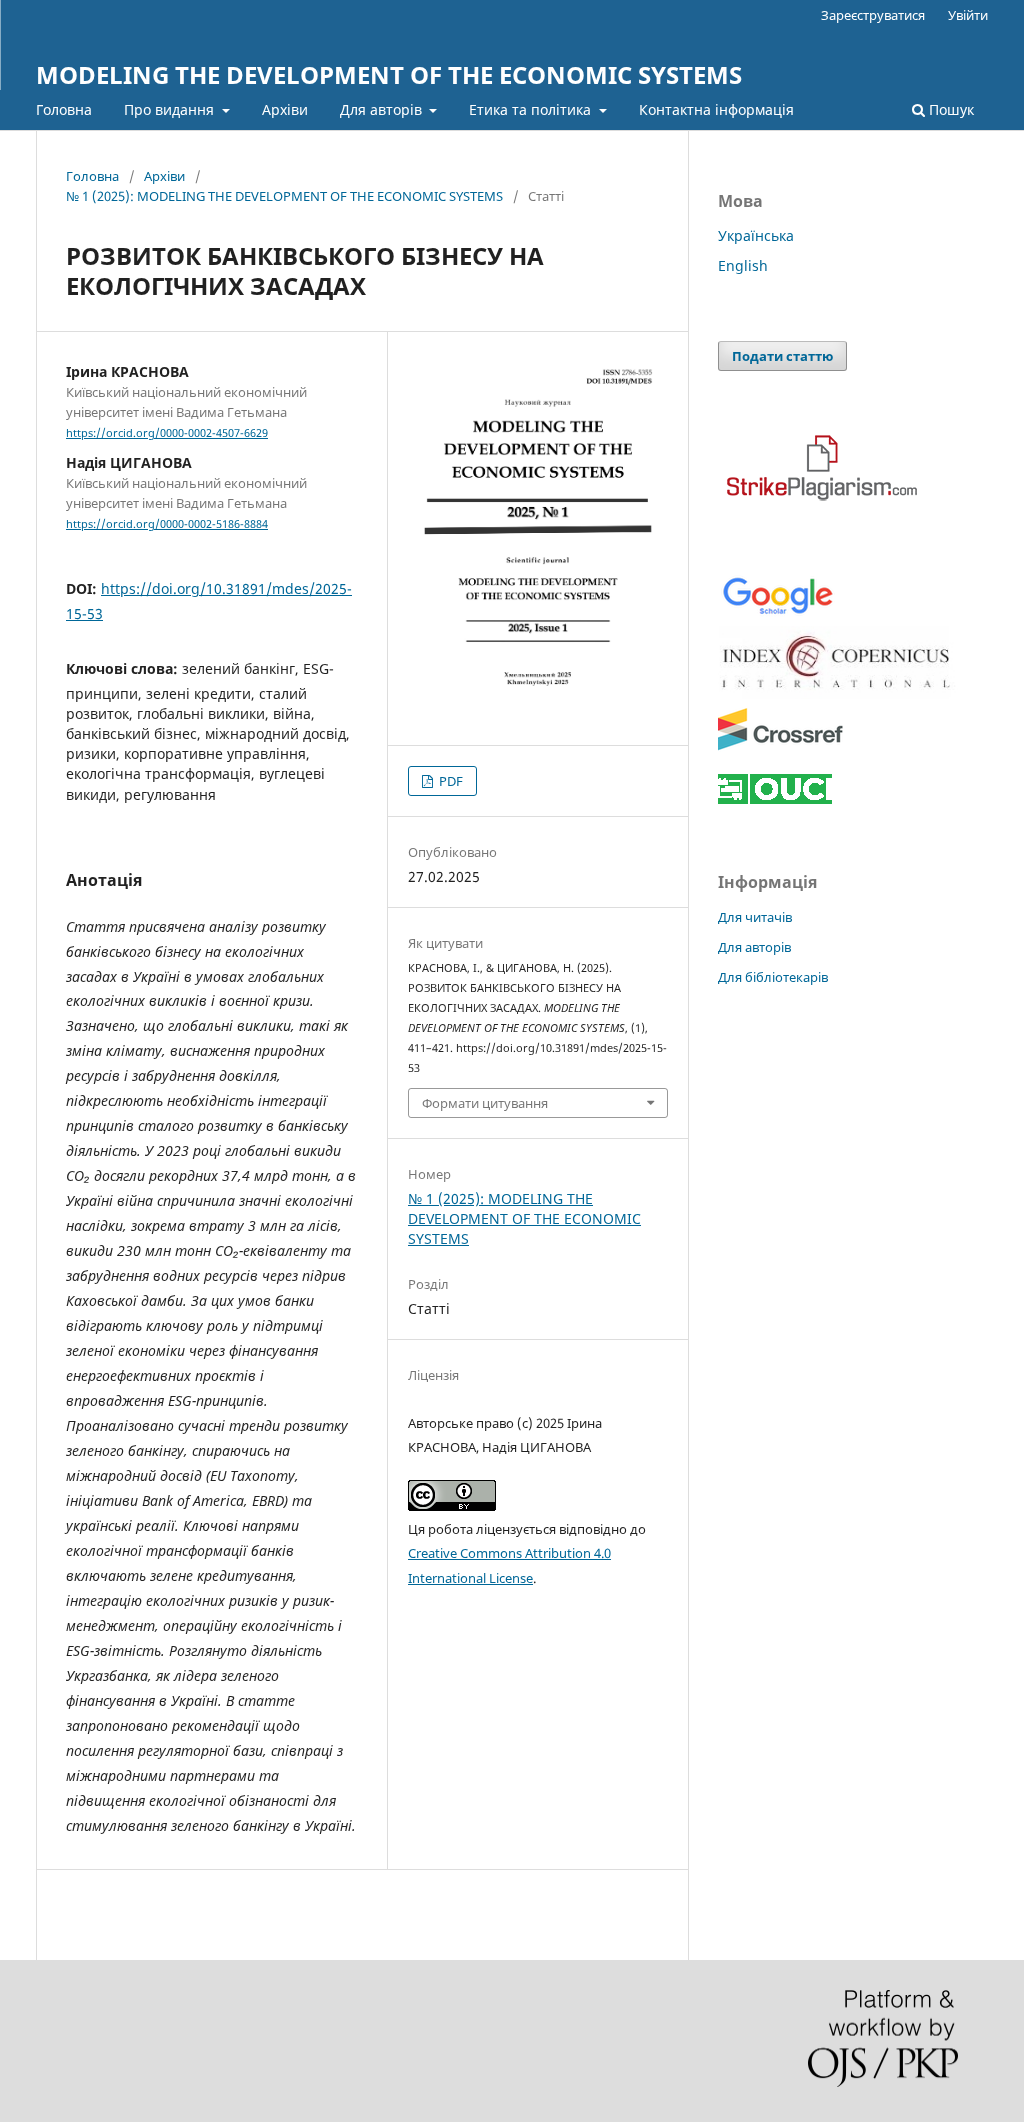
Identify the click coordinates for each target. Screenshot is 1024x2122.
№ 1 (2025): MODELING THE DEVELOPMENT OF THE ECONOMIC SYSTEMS (284, 196)
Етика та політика (532, 109)
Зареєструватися (873, 15)
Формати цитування (485, 1103)
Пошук (949, 109)
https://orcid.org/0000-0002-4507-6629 (167, 433)
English (743, 265)
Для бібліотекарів (773, 977)
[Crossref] (780, 746)
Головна (64, 109)
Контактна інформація (716, 109)
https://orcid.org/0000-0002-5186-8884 (167, 524)
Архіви (285, 109)
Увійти (968, 15)
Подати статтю (782, 356)
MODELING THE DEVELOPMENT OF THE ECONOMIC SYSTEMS (389, 74)
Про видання (171, 109)
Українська (756, 235)
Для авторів (383, 109)
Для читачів (755, 917)
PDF (449, 781)
